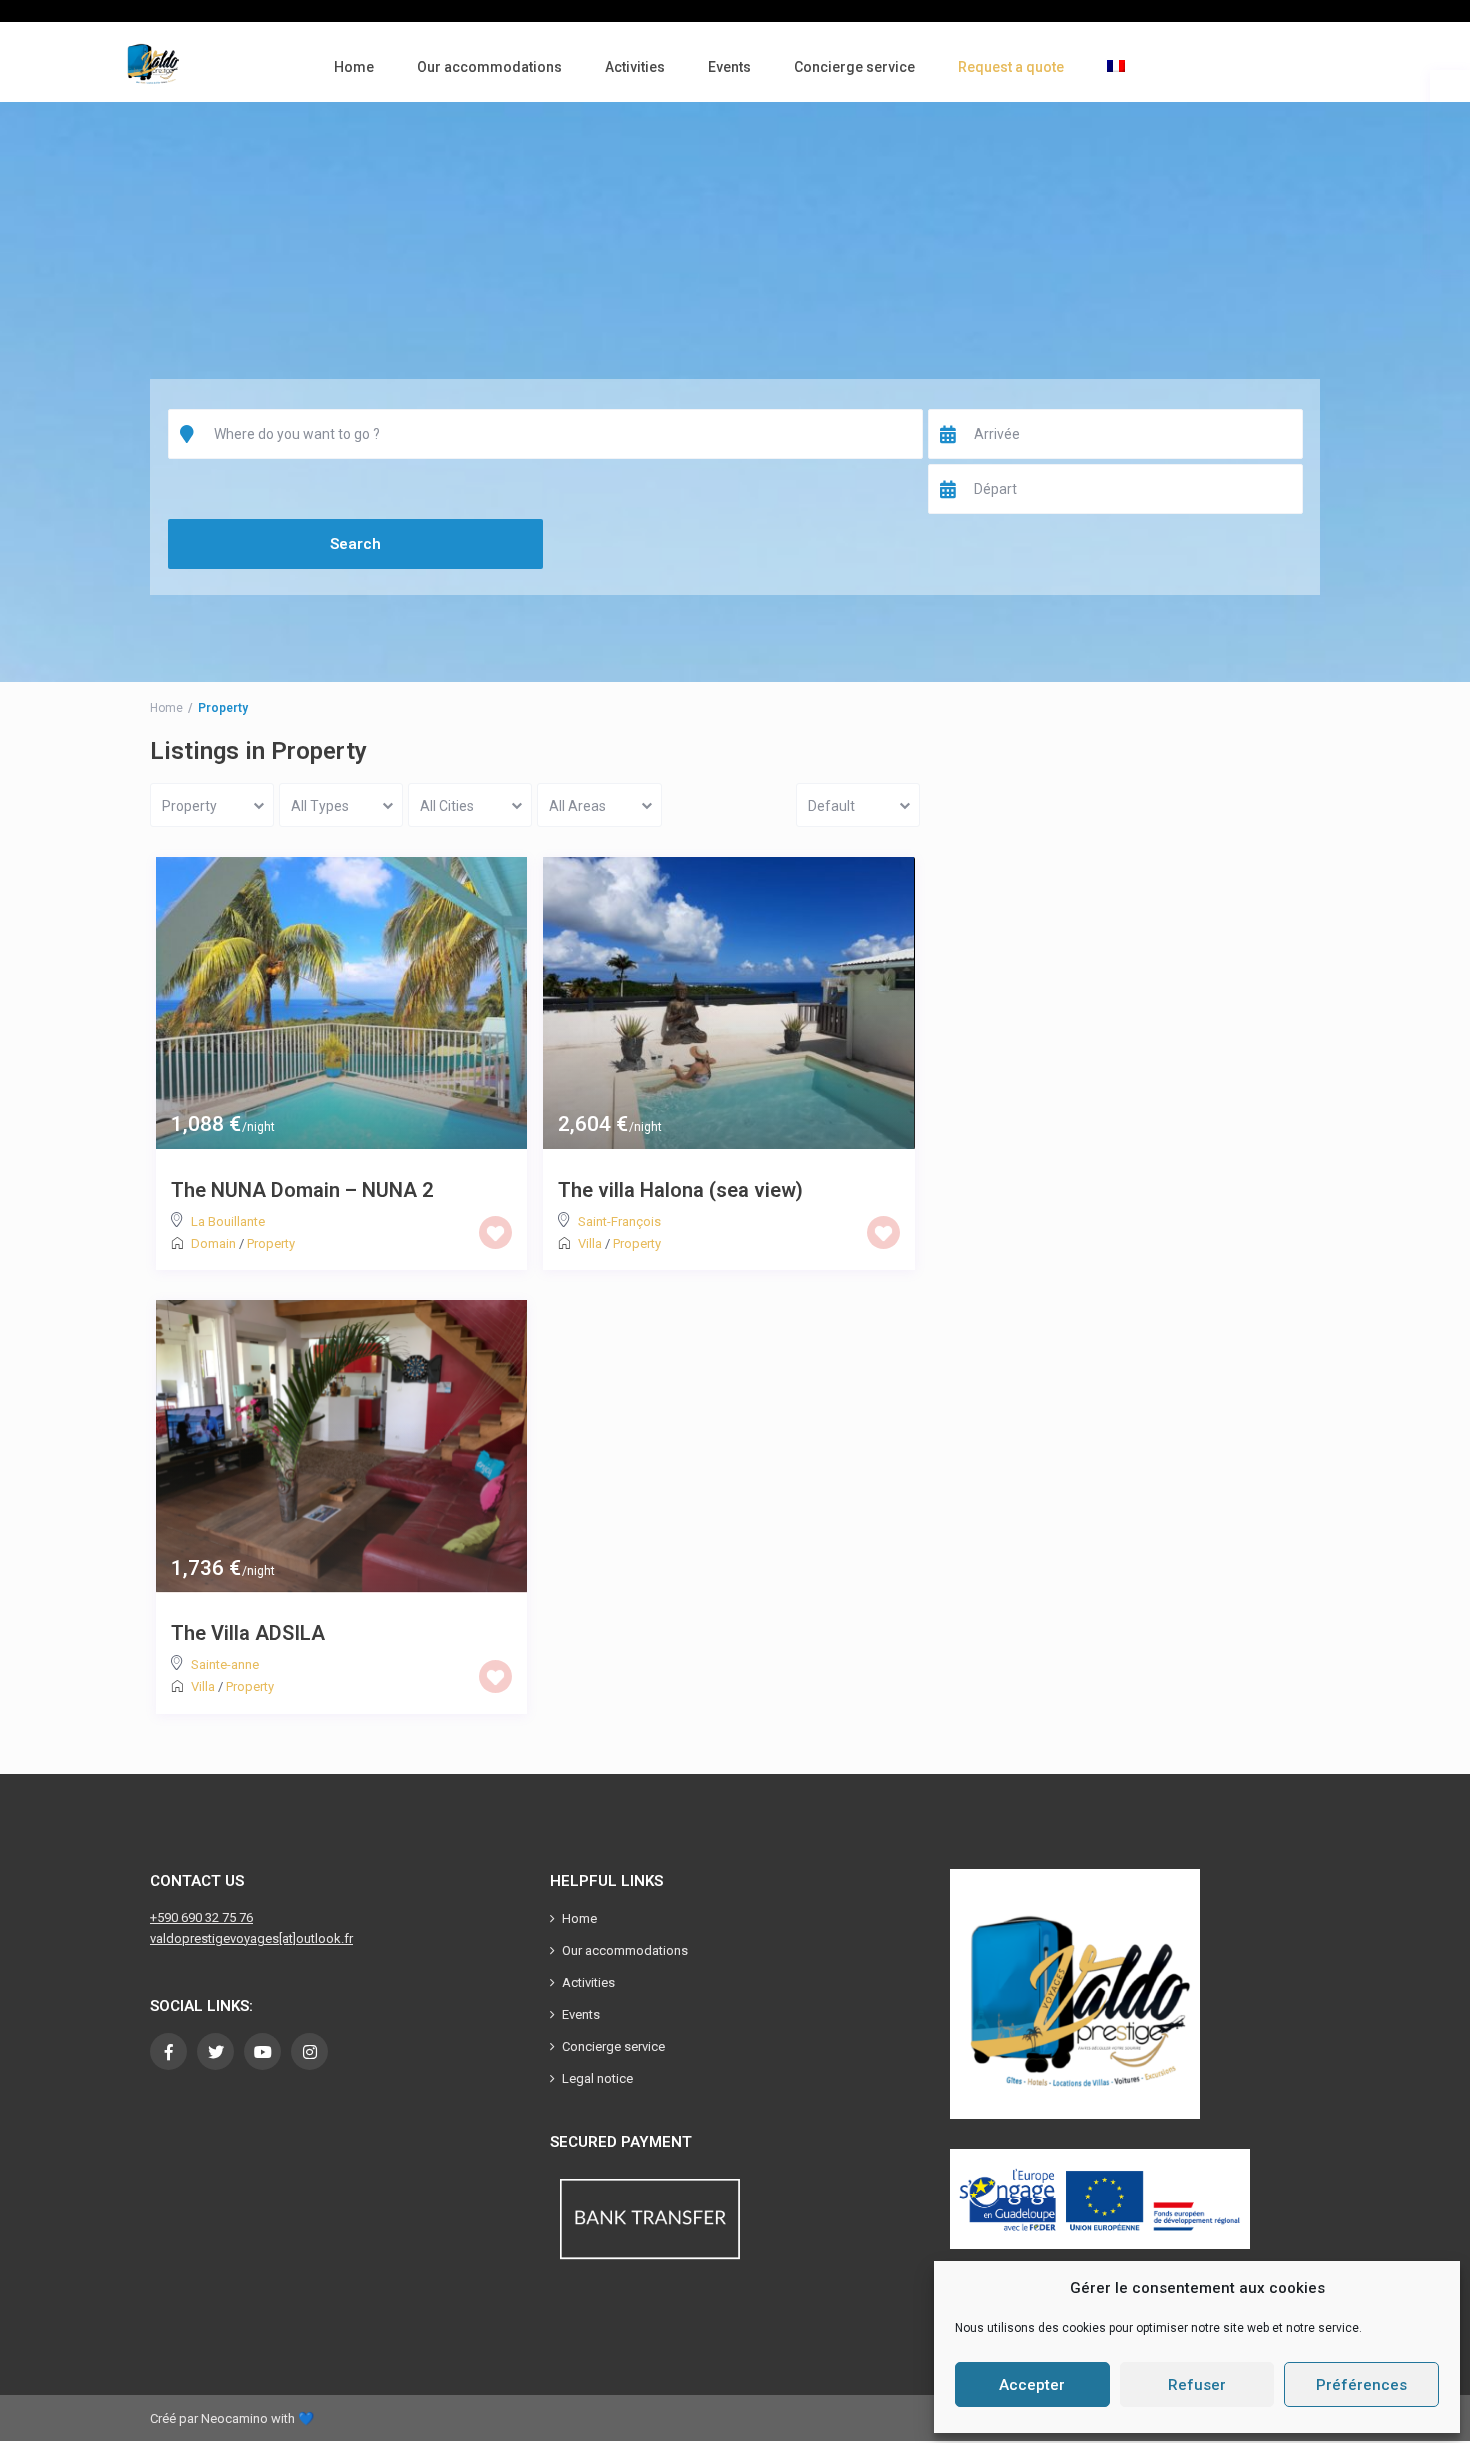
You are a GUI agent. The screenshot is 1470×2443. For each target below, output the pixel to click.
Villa (590, 1243)
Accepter (1032, 2385)
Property (271, 1243)
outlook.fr (324, 1938)
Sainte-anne (225, 1664)
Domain (213, 1243)
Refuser (1197, 2385)
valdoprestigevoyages (214, 1938)
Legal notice (597, 2078)
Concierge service (854, 67)
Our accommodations (489, 67)
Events (729, 67)
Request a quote (1011, 67)
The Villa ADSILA (248, 1633)
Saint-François (619, 1221)
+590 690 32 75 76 (201, 1917)
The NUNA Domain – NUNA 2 (302, 1190)
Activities (635, 67)
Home (354, 67)
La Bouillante (228, 1221)
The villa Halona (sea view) (680, 1190)
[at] (287, 1938)
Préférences (1361, 2385)
